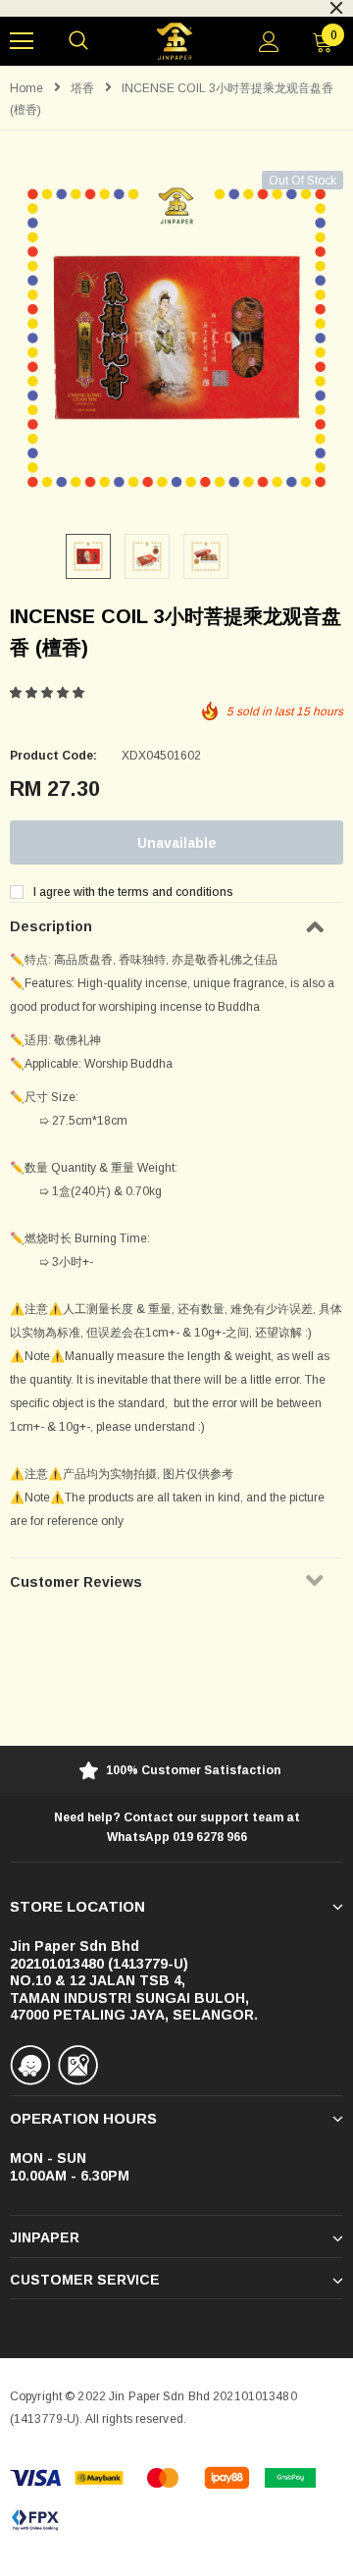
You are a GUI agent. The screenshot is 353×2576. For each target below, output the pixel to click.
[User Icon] (269, 42)
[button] (49, 693)
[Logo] (174, 42)
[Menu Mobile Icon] (22, 41)
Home (26, 88)
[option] (176, 338)
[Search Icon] (78, 41)
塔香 (82, 88)
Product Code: (53, 756)
